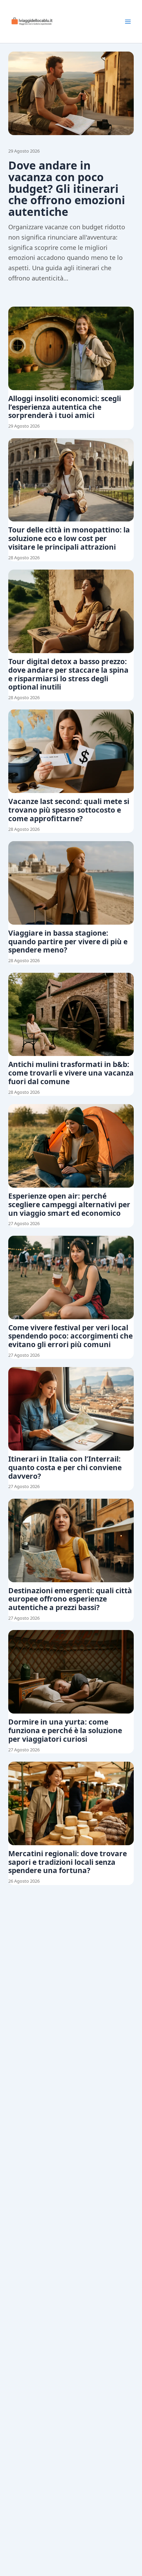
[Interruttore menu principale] (128, 22)
